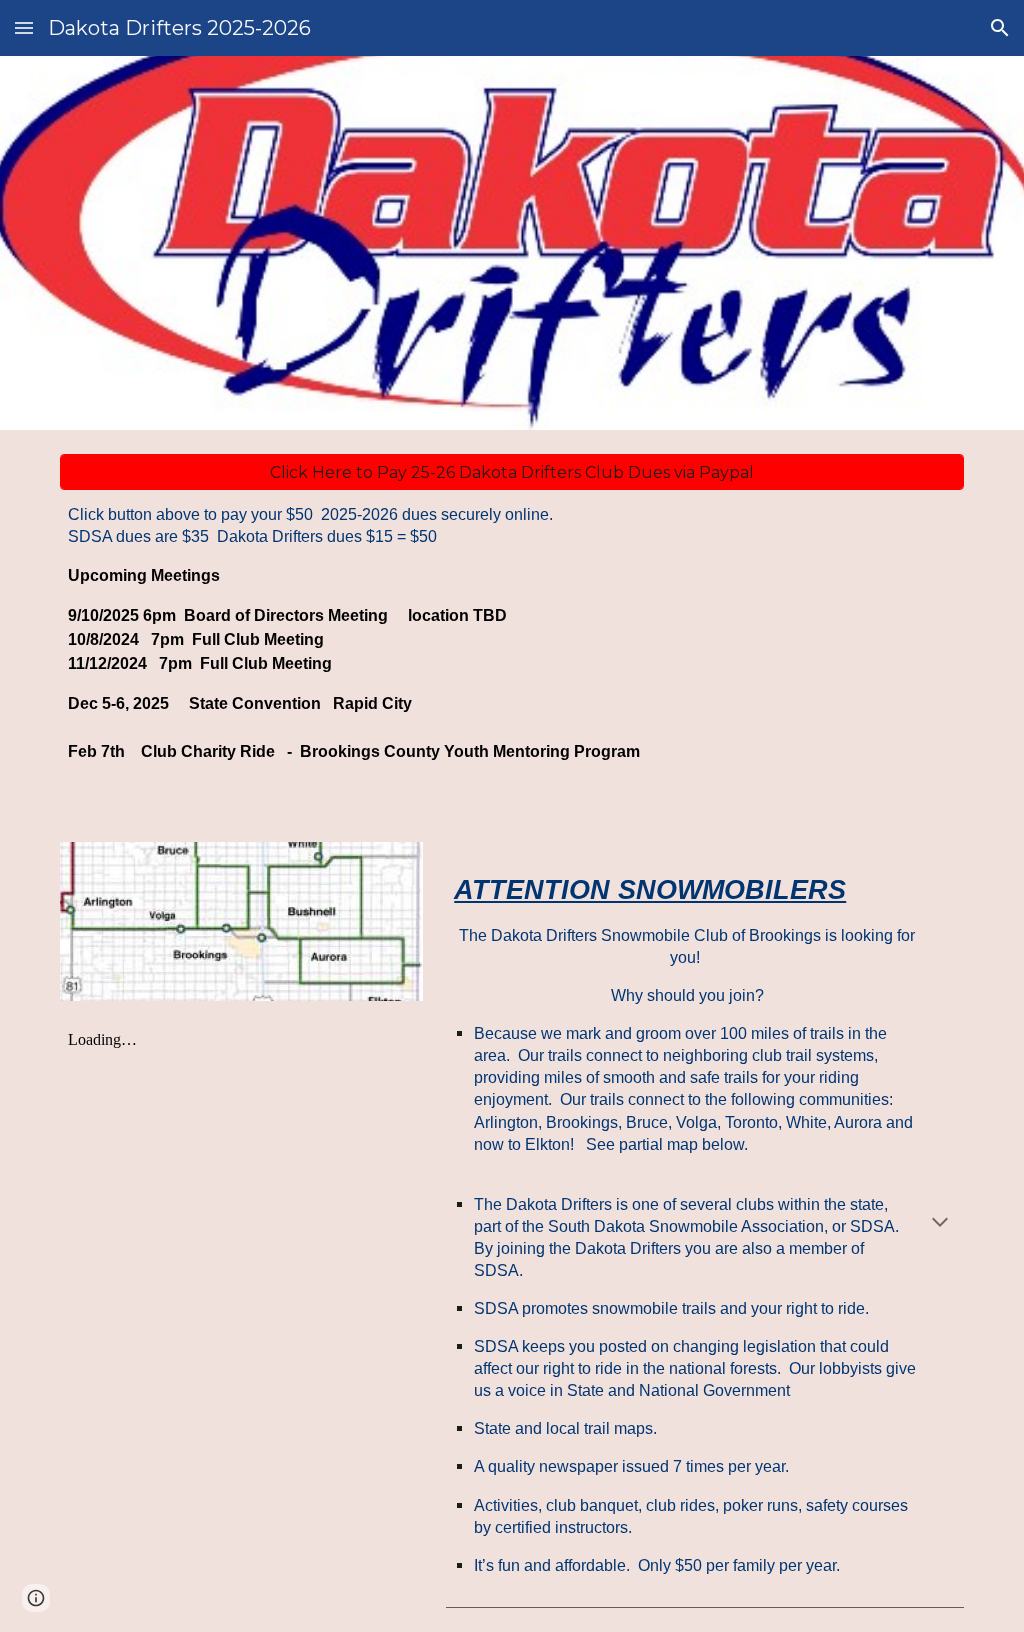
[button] (24, 27)
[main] (512, 642)
